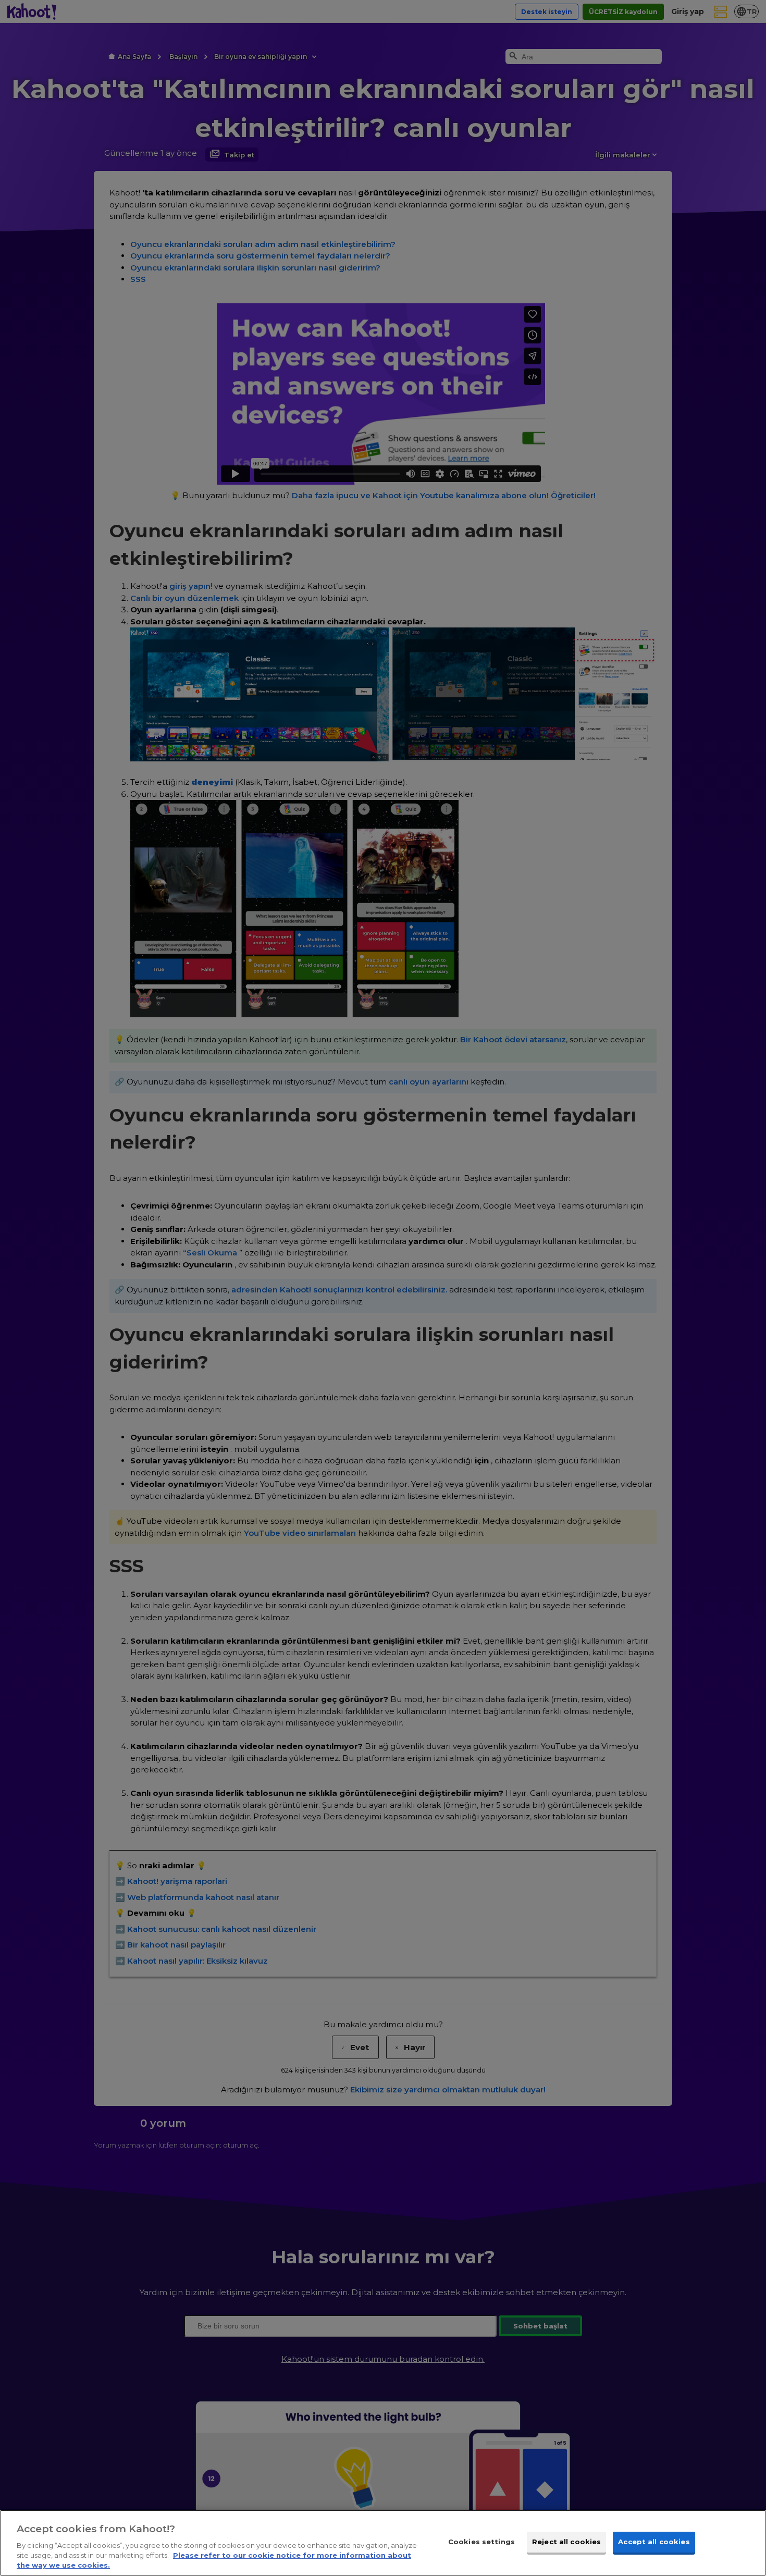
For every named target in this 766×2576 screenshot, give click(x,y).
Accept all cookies (654, 2542)
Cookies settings (481, 2542)
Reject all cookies (566, 2542)
